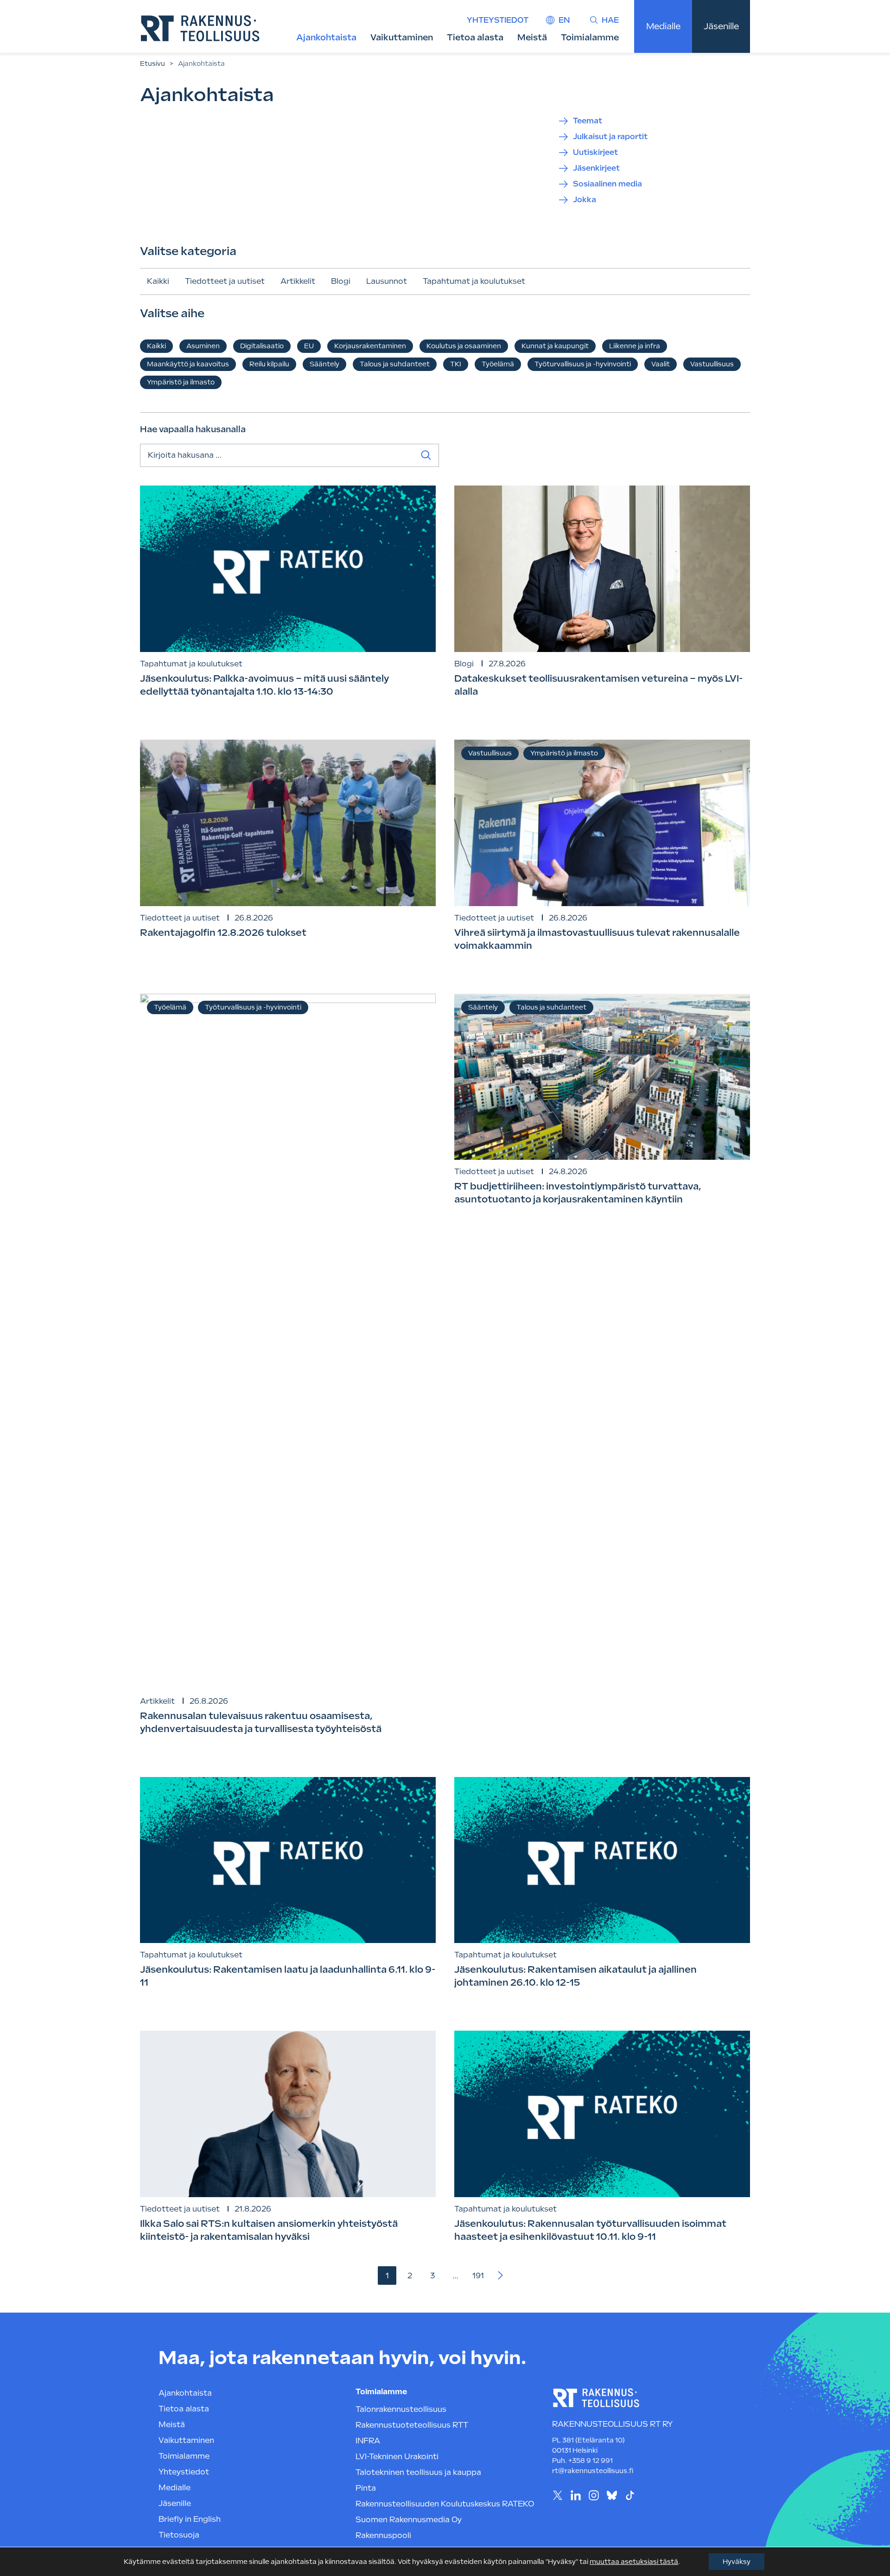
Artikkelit (298, 281)
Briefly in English (190, 2519)
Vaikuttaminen (402, 37)
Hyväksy (737, 2562)
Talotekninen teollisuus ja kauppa (418, 2472)
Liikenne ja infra (635, 346)
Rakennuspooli (383, 2535)
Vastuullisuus (712, 364)
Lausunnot (387, 281)
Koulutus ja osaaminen (464, 346)
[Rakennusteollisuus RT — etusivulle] (200, 28)
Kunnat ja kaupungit (555, 346)
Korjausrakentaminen (370, 346)
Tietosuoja (179, 2535)
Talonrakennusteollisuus (401, 2409)
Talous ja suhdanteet (395, 364)
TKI (456, 364)
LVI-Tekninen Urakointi (397, 2457)
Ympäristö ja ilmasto (181, 382)
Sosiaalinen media (607, 184)
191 (478, 2276)
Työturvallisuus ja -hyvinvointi (583, 364)
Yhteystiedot (498, 20)
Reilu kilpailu (269, 364)
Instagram (594, 2495)
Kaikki (158, 281)
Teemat (588, 121)
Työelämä (498, 364)
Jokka (585, 200)
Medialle (663, 26)
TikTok (630, 2495)
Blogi (341, 281)
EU (309, 346)
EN (564, 20)
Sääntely (324, 364)
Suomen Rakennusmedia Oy (409, 2520)
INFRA (368, 2441)
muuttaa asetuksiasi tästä (634, 2562)
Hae (610, 20)
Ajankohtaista (326, 37)
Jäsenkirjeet (596, 168)
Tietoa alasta (475, 37)
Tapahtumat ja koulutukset (474, 281)
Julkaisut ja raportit (610, 137)
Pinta (366, 2488)
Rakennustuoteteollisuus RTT (412, 2425)
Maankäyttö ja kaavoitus (188, 364)
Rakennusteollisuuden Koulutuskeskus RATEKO (445, 2504)
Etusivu (153, 64)
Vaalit (661, 364)
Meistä (532, 37)
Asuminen (203, 346)
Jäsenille (721, 26)
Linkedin (575, 2495)
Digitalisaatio (262, 346)
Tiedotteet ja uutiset (225, 281)
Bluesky (612, 2495)
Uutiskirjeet (595, 152)
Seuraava (501, 2276)
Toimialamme (590, 37)
